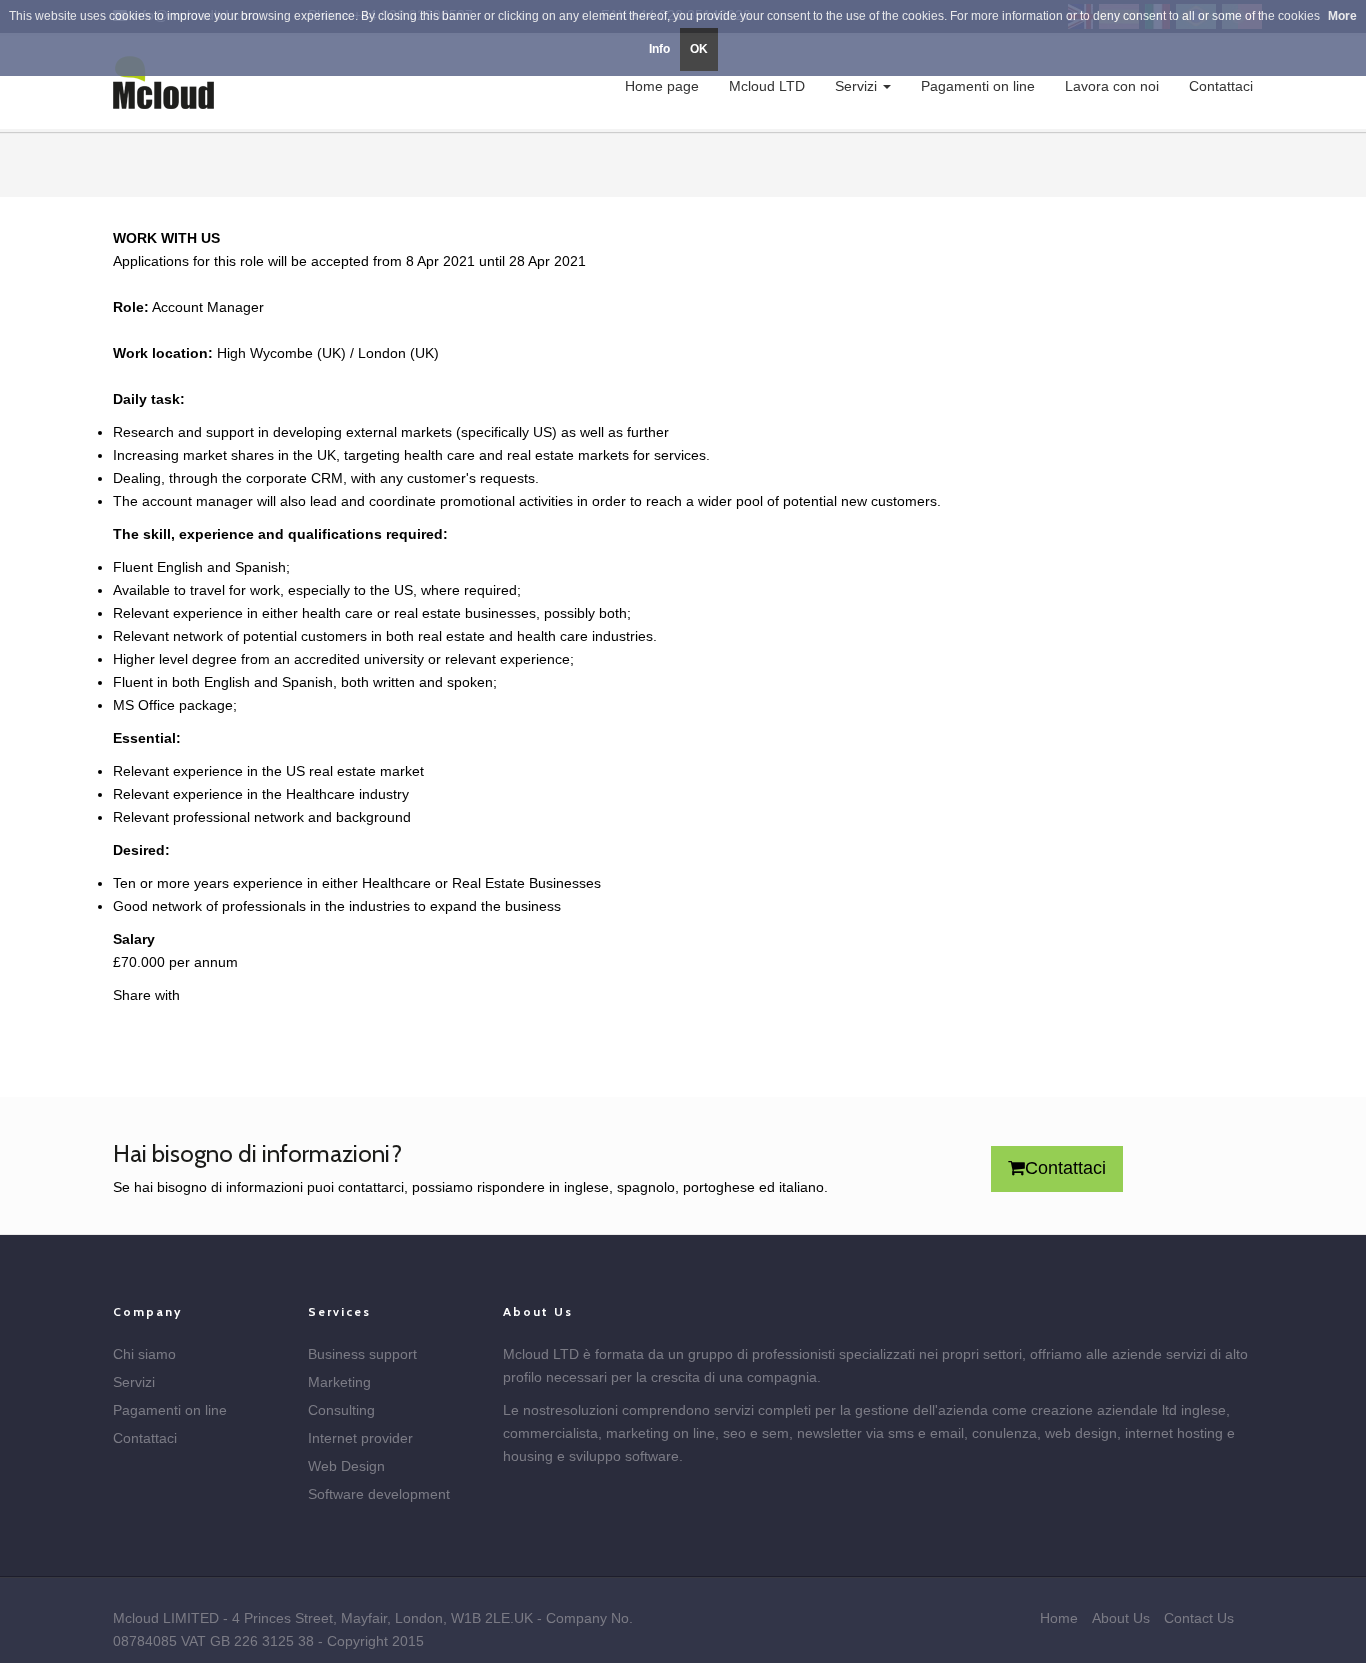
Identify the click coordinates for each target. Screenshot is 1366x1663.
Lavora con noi (1112, 86)
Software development (379, 1494)
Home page (662, 86)
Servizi (858, 86)
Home (1059, 1618)
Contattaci (1221, 86)
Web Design (346, 1466)
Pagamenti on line (978, 86)
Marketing (339, 1382)
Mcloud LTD (767, 86)
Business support (362, 1354)
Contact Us (1199, 1618)
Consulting (341, 1410)
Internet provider (360, 1438)
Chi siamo (144, 1354)
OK (699, 49)
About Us (1121, 1618)
